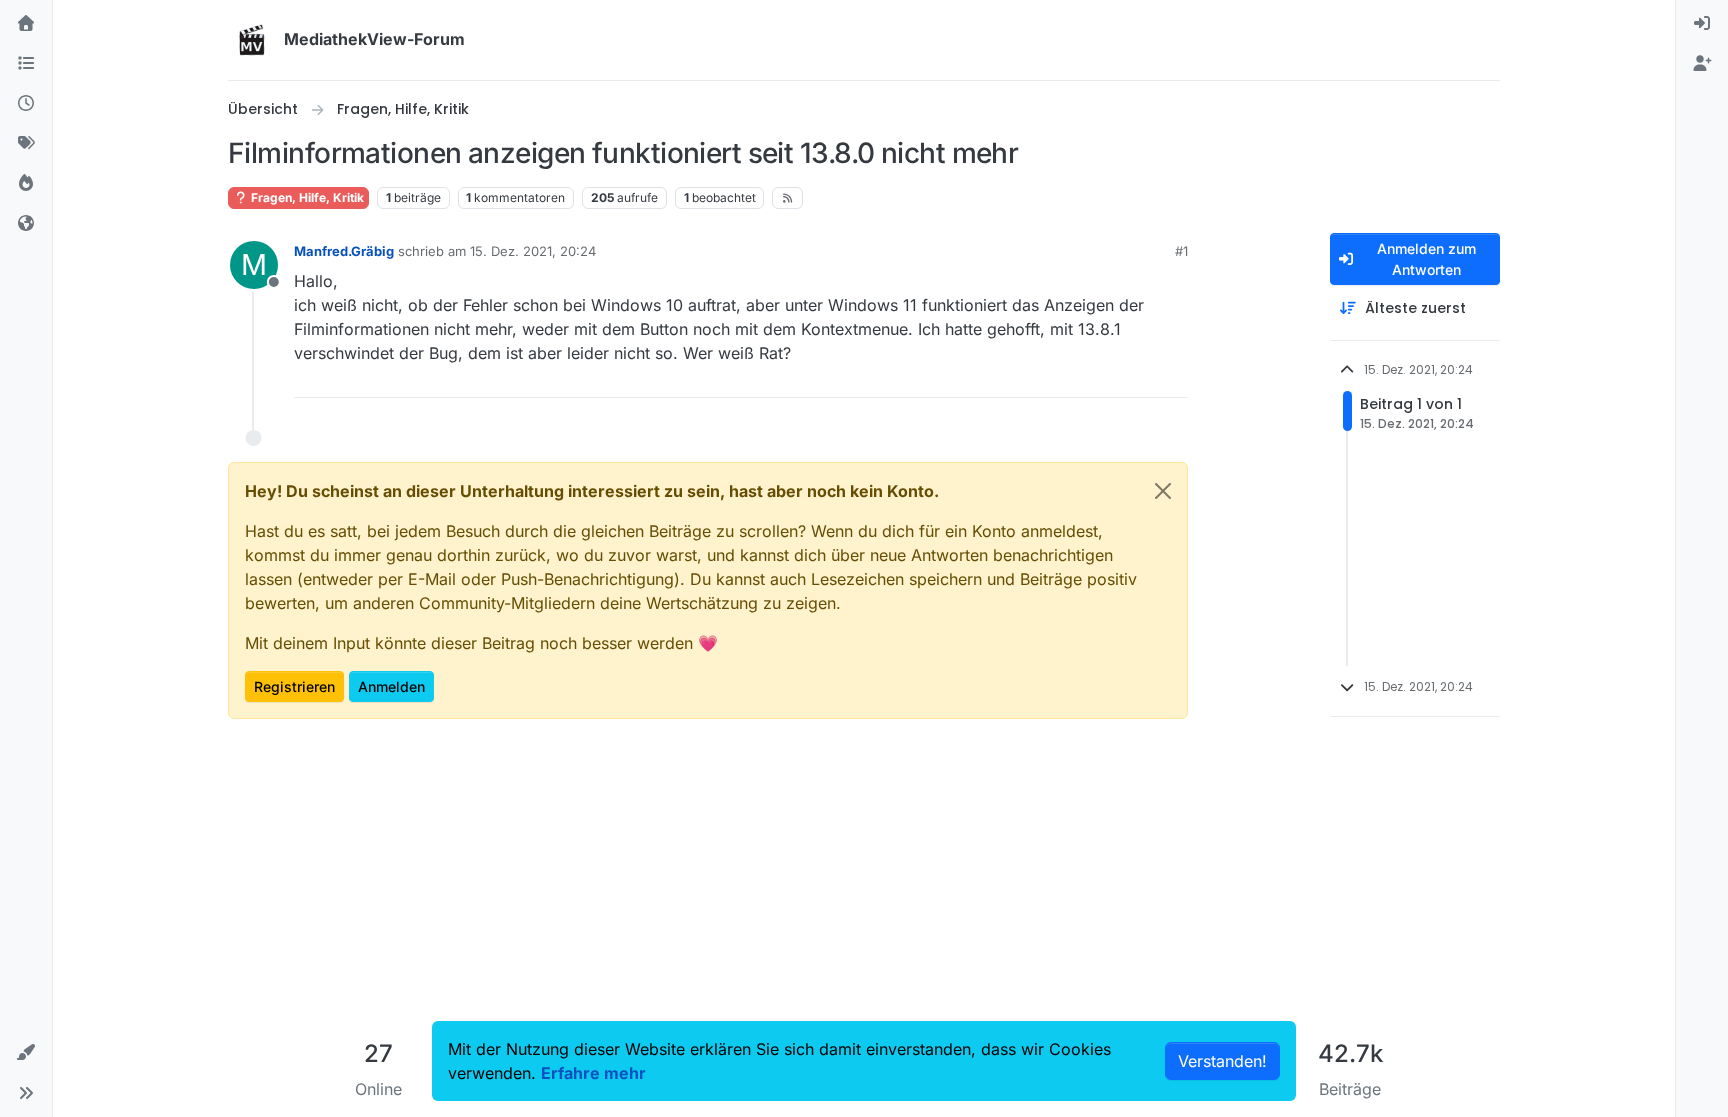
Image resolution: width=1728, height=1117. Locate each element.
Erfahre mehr (593, 1073)
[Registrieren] (1702, 64)
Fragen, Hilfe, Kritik (306, 197)
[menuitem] (1702, 24)
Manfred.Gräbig (344, 251)
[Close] (1163, 491)
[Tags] (26, 144)
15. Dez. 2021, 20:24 (533, 251)
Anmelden (391, 686)
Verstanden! (1222, 1061)
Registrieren (294, 686)
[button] (26, 1053)
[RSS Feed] (787, 198)
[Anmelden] (1702, 24)
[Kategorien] (26, 64)
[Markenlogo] (252, 40)
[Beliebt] (26, 184)
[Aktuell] (26, 104)
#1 (1181, 251)
